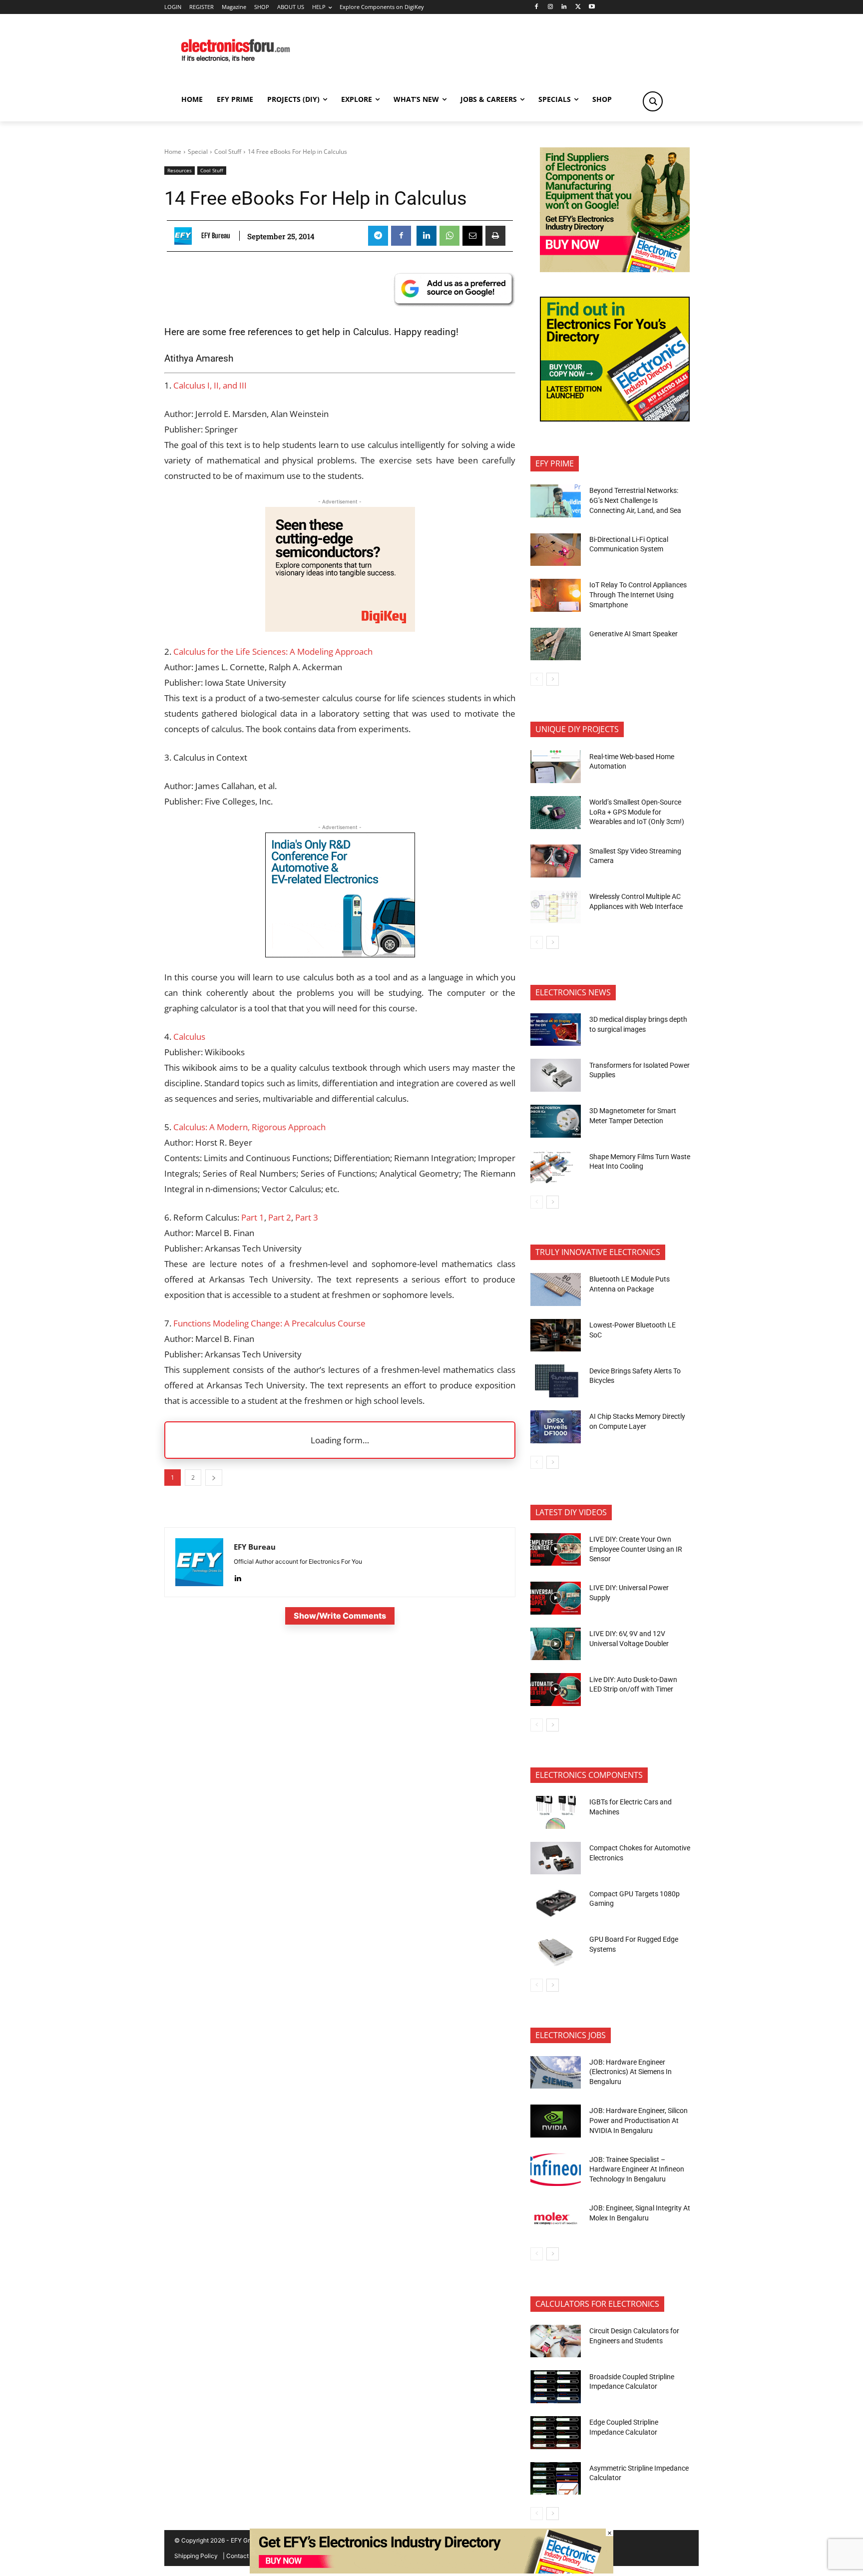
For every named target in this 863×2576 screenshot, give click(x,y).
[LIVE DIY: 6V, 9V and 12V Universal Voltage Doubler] (556, 1644)
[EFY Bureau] (186, 236)
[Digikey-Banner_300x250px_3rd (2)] (340, 629)
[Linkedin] (564, 7)
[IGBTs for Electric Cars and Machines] (556, 1812)
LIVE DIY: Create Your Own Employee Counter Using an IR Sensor (636, 1549)
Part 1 (253, 1217)
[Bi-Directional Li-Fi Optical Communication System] (556, 550)
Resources (180, 170)
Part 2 (280, 1217)
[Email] (472, 236)
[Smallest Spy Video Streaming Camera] (556, 861)
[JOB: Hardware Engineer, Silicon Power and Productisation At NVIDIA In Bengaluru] (556, 2121)
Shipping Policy (196, 2556)
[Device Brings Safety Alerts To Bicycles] (556, 1381)
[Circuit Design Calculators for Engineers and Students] (556, 2341)
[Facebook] (536, 7)
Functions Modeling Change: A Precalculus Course (269, 1323)
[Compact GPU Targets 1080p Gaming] (556, 1904)
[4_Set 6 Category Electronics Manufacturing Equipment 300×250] (615, 419)
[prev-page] (537, 679)
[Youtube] (592, 7)
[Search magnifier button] (653, 101)
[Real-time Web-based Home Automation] (556, 767)
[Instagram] (550, 7)
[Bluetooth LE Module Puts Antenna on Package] (556, 1289)
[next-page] (553, 679)
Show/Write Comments (340, 1616)
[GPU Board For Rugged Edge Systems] (556, 1950)
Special (198, 152)
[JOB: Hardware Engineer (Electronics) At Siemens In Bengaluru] (556, 2073)
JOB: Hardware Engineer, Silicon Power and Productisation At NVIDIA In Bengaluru (639, 2120)
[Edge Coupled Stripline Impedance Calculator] (556, 2433)
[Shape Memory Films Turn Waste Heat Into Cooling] (556, 1167)
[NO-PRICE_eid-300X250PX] (615, 269)
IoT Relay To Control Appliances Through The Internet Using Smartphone (638, 595)
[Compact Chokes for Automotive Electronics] (556, 1858)
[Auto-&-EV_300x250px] (340, 954)
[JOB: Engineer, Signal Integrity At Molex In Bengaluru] (556, 2218)
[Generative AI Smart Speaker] (556, 644)
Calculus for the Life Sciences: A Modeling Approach (273, 651)
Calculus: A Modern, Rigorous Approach (249, 1127)
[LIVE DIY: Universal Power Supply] (556, 1598)
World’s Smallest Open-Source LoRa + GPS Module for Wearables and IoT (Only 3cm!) (637, 812)
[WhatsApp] (449, 236)
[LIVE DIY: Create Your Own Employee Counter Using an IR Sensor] (556, 1550)
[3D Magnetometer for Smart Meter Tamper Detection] (556, 1121)
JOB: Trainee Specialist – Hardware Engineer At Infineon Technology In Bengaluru (637, 2169)
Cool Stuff (228, 152)
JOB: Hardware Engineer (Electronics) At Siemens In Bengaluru (631, 2072)
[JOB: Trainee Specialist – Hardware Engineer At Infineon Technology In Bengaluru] (556, 2170)
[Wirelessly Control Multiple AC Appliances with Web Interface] (556, 907)
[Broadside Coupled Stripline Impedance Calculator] (556, 2387)
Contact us (241, 2556)
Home (173, 152)
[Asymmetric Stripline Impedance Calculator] (556, 2479)
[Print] (495, 236)
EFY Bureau (216, 236)
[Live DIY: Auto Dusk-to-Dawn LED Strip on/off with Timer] (556, 1690)
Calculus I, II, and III (210, 385)
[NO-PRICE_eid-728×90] (431, 2571)
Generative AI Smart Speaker (634, 634)
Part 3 (307, 1217)
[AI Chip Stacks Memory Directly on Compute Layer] (556, 1427)
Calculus (189, 1037)
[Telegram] (378, 236)
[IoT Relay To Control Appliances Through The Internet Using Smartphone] (556, 595)
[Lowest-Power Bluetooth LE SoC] (556, 1335)
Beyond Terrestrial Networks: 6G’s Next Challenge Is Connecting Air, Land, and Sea (636, 500)
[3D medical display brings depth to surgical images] (556, 1030)
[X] (578, 7)
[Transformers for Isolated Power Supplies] (556, 1075)
